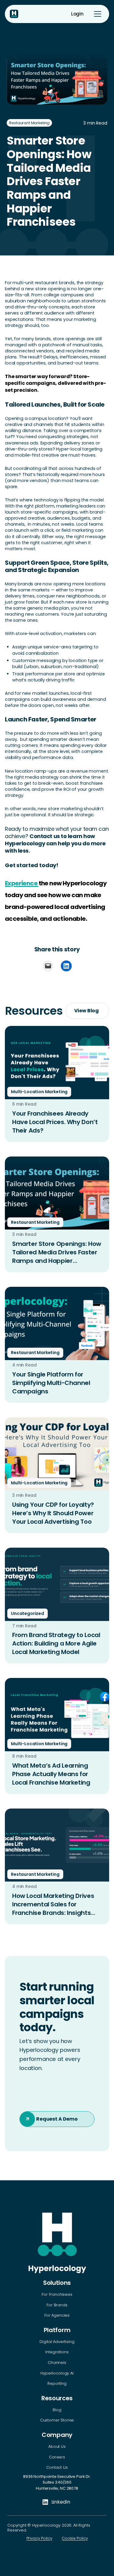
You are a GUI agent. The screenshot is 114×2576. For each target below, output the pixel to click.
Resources (57, 2398)
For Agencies (57, 2315)
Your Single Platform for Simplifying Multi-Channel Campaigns (51, 1383)
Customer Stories (57, 2420)
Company (57, 2435)
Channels (57, 2363)
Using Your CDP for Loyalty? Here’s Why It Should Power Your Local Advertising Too (53, 1513)
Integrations (57, 2352)
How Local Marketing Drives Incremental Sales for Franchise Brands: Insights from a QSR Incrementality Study (53, 1904)
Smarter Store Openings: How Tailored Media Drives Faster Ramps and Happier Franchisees (57, 1252)
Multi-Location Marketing (39, 1092)
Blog (57, 2410)
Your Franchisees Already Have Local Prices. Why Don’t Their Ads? (55, 1122)
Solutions (57, 2283)
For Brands (57, 2305)
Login (77, 14)
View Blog (87, 1011)
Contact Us (57, 2468)
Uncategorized (28, 1613)
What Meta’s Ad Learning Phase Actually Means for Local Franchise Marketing (51, 1774)
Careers (57, 2457)
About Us (57, 2447)
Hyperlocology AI (57, 2373)
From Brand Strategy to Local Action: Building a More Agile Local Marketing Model (56, 1643)
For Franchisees (57, 2295)
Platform (57, 2330)
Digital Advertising (57, 2342)
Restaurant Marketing (29, 123)
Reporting (57, 2384)
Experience (21, 883)
